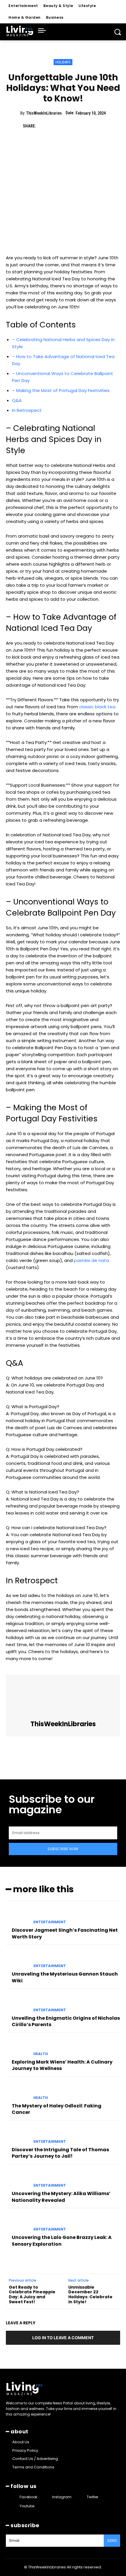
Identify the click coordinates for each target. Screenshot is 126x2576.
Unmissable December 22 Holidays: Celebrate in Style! (90, 2294)
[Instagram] (47, 2497)
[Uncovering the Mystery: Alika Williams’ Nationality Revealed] (17, 2179)
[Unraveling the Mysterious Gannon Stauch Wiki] (17, 1960)
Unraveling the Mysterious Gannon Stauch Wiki (65, 1977)
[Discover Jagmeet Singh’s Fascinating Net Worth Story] (17, 1916)
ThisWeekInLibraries (44, 113)
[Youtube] (14, 2506)
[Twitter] (57, 126)
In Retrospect (27, 410)
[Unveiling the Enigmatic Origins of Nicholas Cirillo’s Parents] (17, 2004)
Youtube (27, 2506)
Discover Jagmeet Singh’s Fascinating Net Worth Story (65, 1933)
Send (112, 2540)
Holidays (63, 62)
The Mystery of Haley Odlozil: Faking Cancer (57, 2109)
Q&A (17, 400)
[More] (97, 126)
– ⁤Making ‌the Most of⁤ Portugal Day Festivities (61, 390)
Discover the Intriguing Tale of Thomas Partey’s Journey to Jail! (60, 2153)
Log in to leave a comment (63, 2338)
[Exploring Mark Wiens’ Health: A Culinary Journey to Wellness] (17, 2047)
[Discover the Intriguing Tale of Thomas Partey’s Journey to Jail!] (17, 2135)
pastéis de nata (91, 1260)
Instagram (62, 2497)
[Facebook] (43, 126)
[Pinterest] (70, 126)
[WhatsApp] (84, 126)
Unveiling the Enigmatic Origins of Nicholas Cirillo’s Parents (66, 2021)
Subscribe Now (63, 1849)
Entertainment (50, 1922)
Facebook (28, 2497)
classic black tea (97, 707)
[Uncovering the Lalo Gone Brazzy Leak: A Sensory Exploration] (17, 2223)
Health (41, 2054)
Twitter (92, 2497)
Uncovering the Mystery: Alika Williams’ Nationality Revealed (61, 2197)
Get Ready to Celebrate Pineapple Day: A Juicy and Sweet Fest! (32, 2294)
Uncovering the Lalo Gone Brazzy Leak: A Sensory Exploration (62, 2241)
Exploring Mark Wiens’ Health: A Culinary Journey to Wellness (62, 2065)
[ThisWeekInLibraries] (63, 1698)
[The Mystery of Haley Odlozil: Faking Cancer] (17, 2092)
